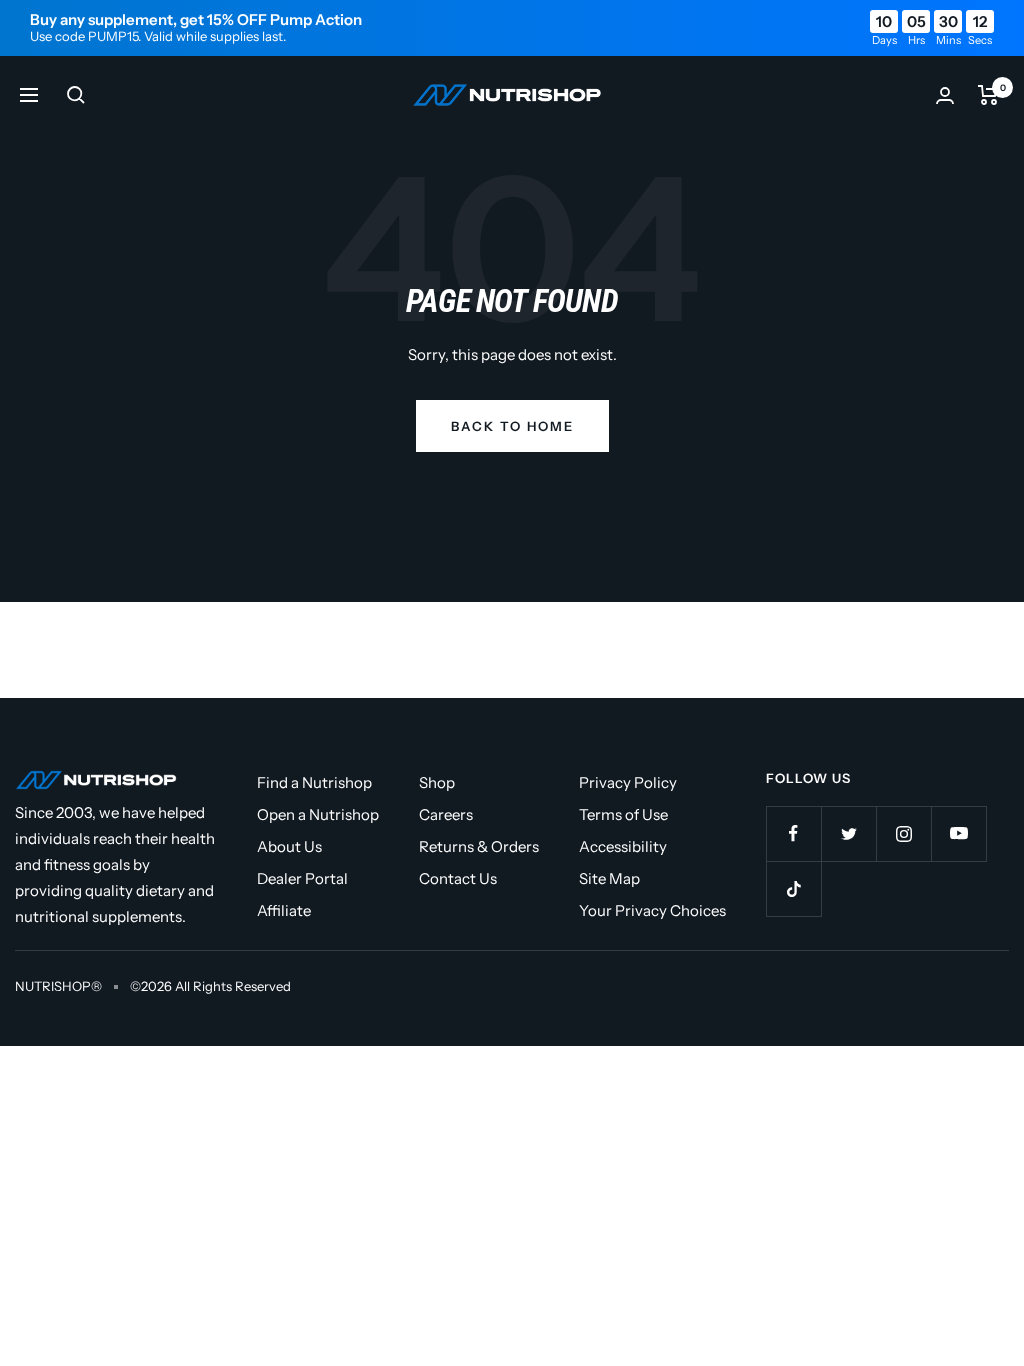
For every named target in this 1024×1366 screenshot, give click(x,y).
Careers (446, 814)
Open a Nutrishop (318, 814)
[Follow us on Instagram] (903, 833)
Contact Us (458, 878)
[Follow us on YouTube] (958, 833)
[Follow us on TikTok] (793, 888)
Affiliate (284, 910)
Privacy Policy (628, 782)
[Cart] (988, 95)
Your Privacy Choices (652, 910)
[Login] (945, 95)
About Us (289, 846)
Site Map (609, 878)
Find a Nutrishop (314, 782)
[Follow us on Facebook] (793, 833)
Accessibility (623, 846)
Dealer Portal (302, 878)
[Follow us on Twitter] (848, 833)
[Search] (76, 95)
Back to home (512, 426)
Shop (437, 782)
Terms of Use (623, 814)
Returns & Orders (479, 846)
